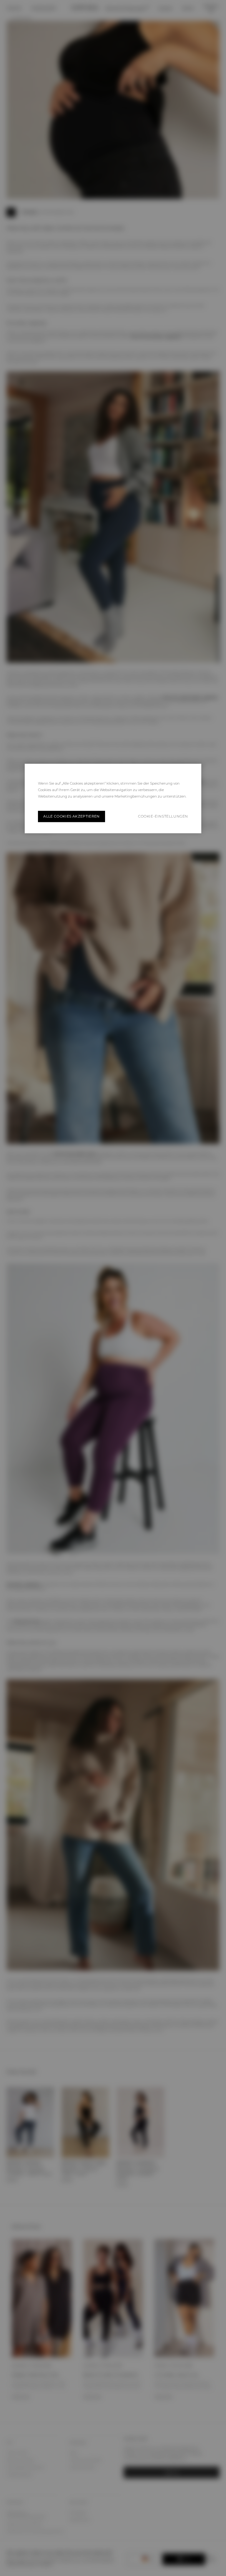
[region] (113, 798)
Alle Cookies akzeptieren (72, 816)
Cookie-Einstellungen (163, 817)
